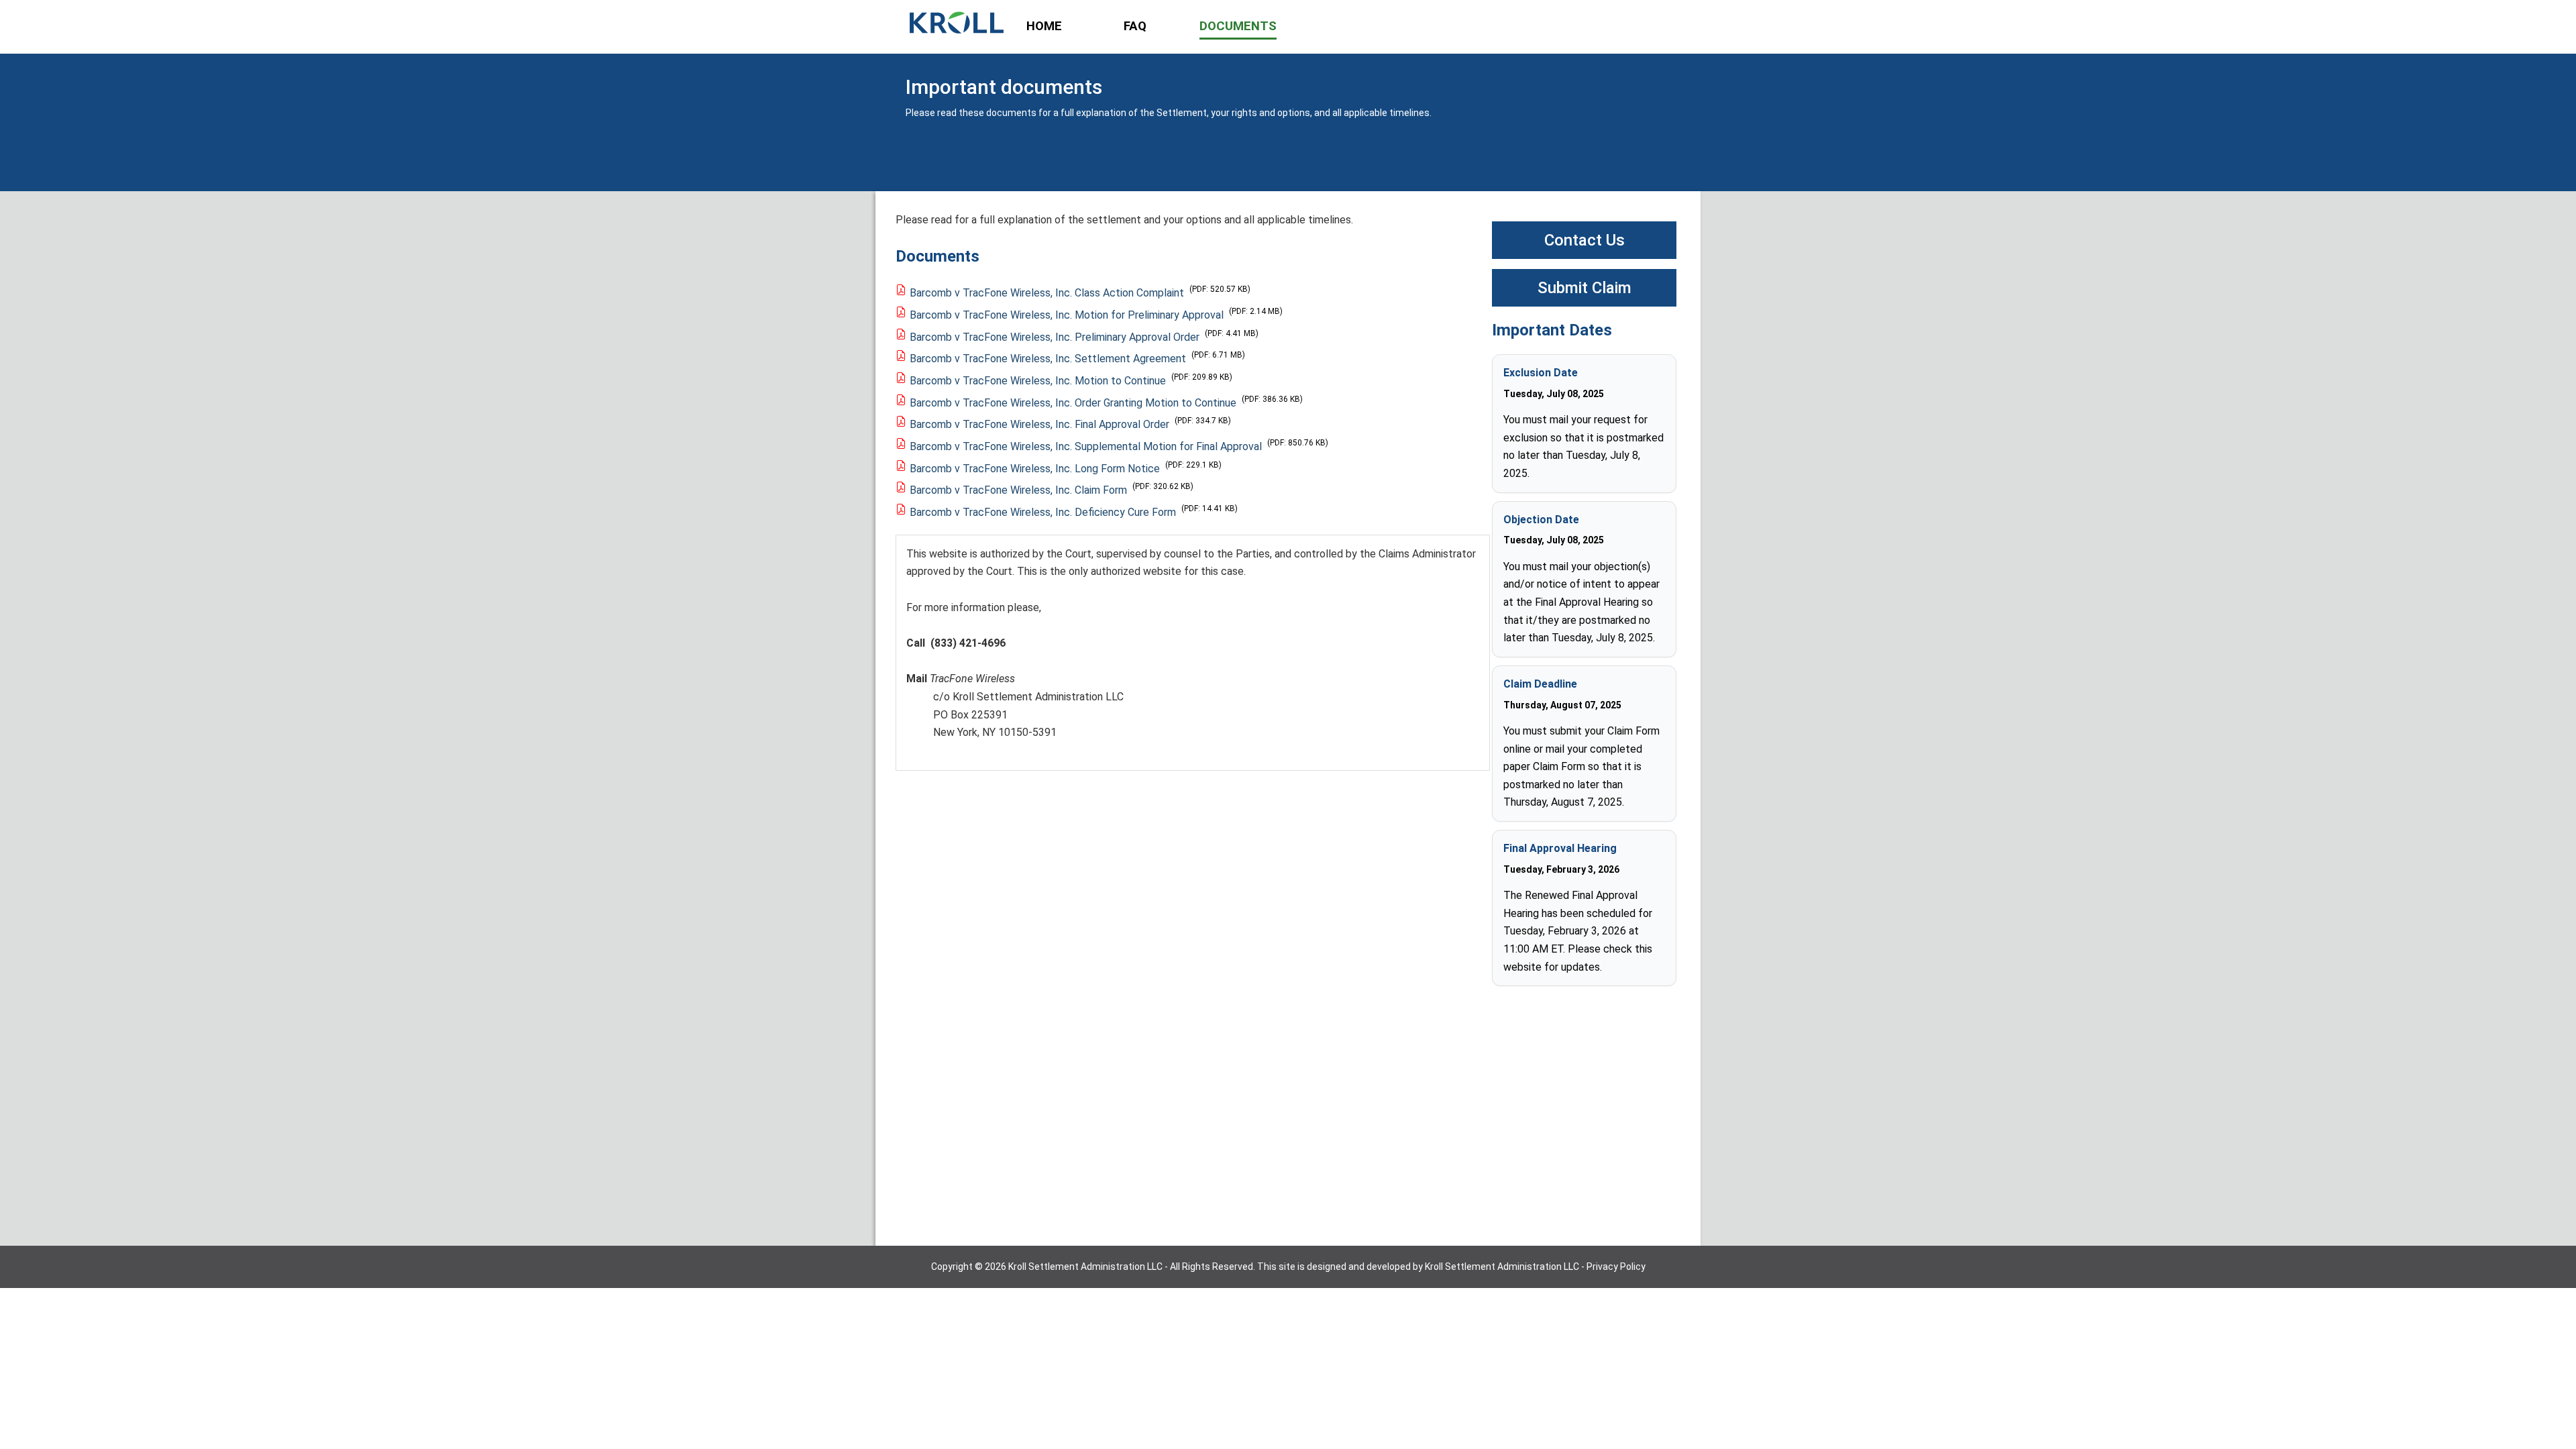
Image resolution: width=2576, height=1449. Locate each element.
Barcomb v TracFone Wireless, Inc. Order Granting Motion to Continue (1073, 403)
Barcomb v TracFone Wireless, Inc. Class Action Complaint (1047, 293)
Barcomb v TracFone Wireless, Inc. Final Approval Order (1039, 424)
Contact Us (1585, 240)
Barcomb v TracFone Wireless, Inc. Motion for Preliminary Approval (1067, 315)
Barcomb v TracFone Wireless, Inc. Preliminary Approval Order (1055, 337)
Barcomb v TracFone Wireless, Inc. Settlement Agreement (1048, 359)
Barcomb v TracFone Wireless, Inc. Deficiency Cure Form (1043, 512)
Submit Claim (1585, 288)
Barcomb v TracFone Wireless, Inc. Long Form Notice (1035, 469)
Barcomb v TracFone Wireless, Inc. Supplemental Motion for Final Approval (1086, 446)
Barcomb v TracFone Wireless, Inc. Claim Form (1018, 490)
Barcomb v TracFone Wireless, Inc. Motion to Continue (1038, 381)
